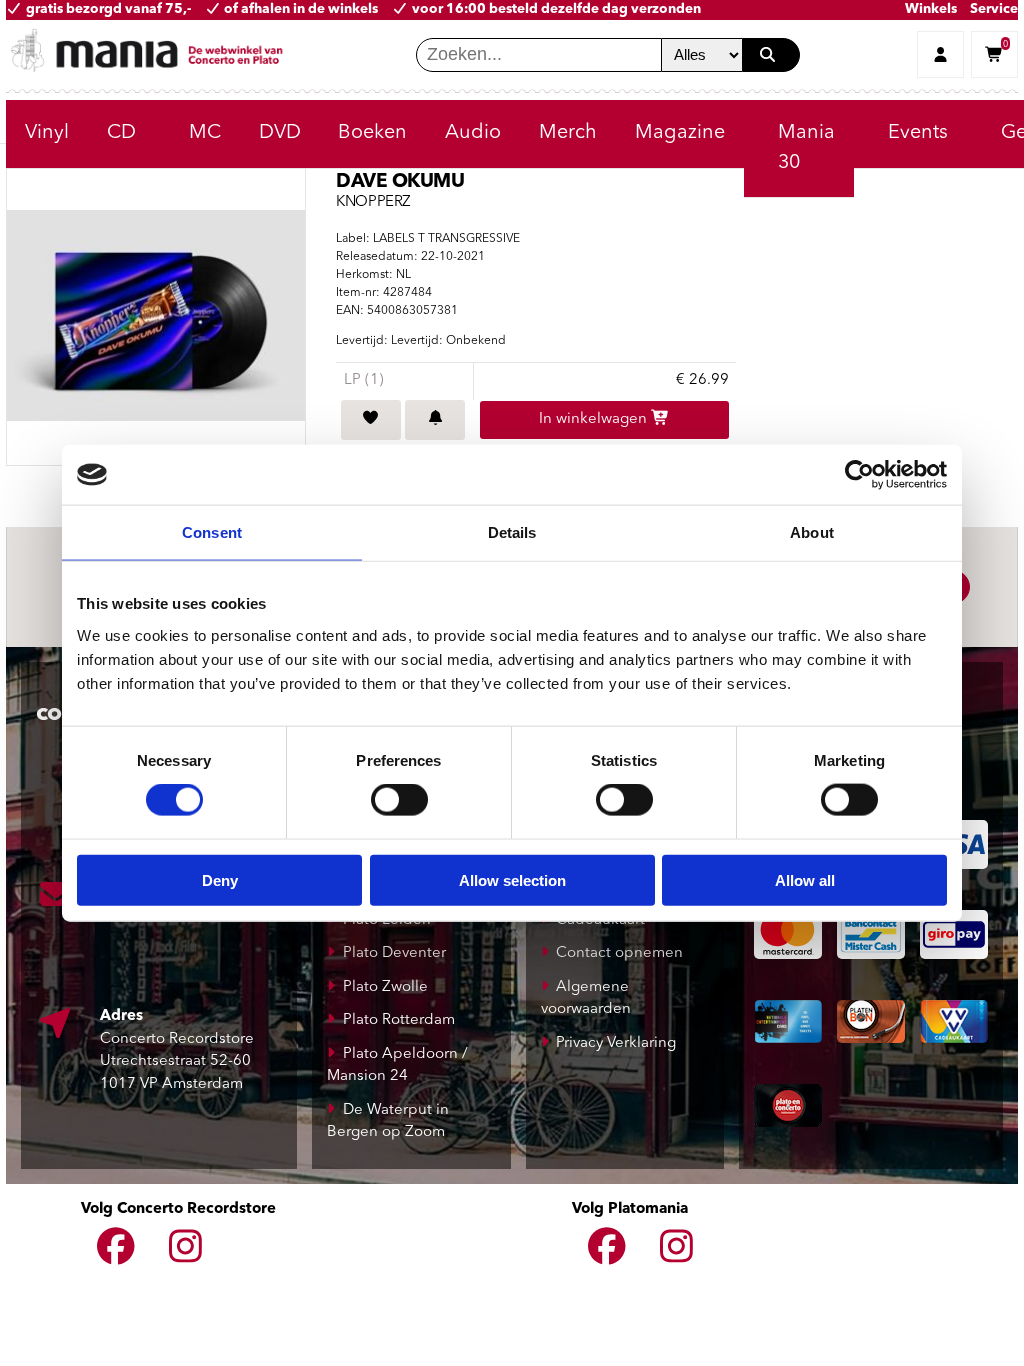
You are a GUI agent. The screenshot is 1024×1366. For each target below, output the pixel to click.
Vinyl (47, 133)
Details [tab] (512, 532)
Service (994, 9)
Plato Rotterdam (399, 1020)
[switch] (399, 800)
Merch (568, 133)
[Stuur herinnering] (435, 420)
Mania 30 (806, 148)
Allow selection (512, 879)
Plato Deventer (394, 953)
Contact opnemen (619, 953)
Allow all (805, 879)
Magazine (680, 133)
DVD (280, 133)
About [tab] (812, 532)
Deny (220, 879)
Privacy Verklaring (616, 1043)
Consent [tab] (212, 532)
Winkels (931, 9)
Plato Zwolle (385, 987)
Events (918, 133)
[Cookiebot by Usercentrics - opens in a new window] (859, 475)
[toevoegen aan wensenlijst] (371, 420)
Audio (473, 133)
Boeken (372, 133)
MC (205, 133)
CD (121, 133)
